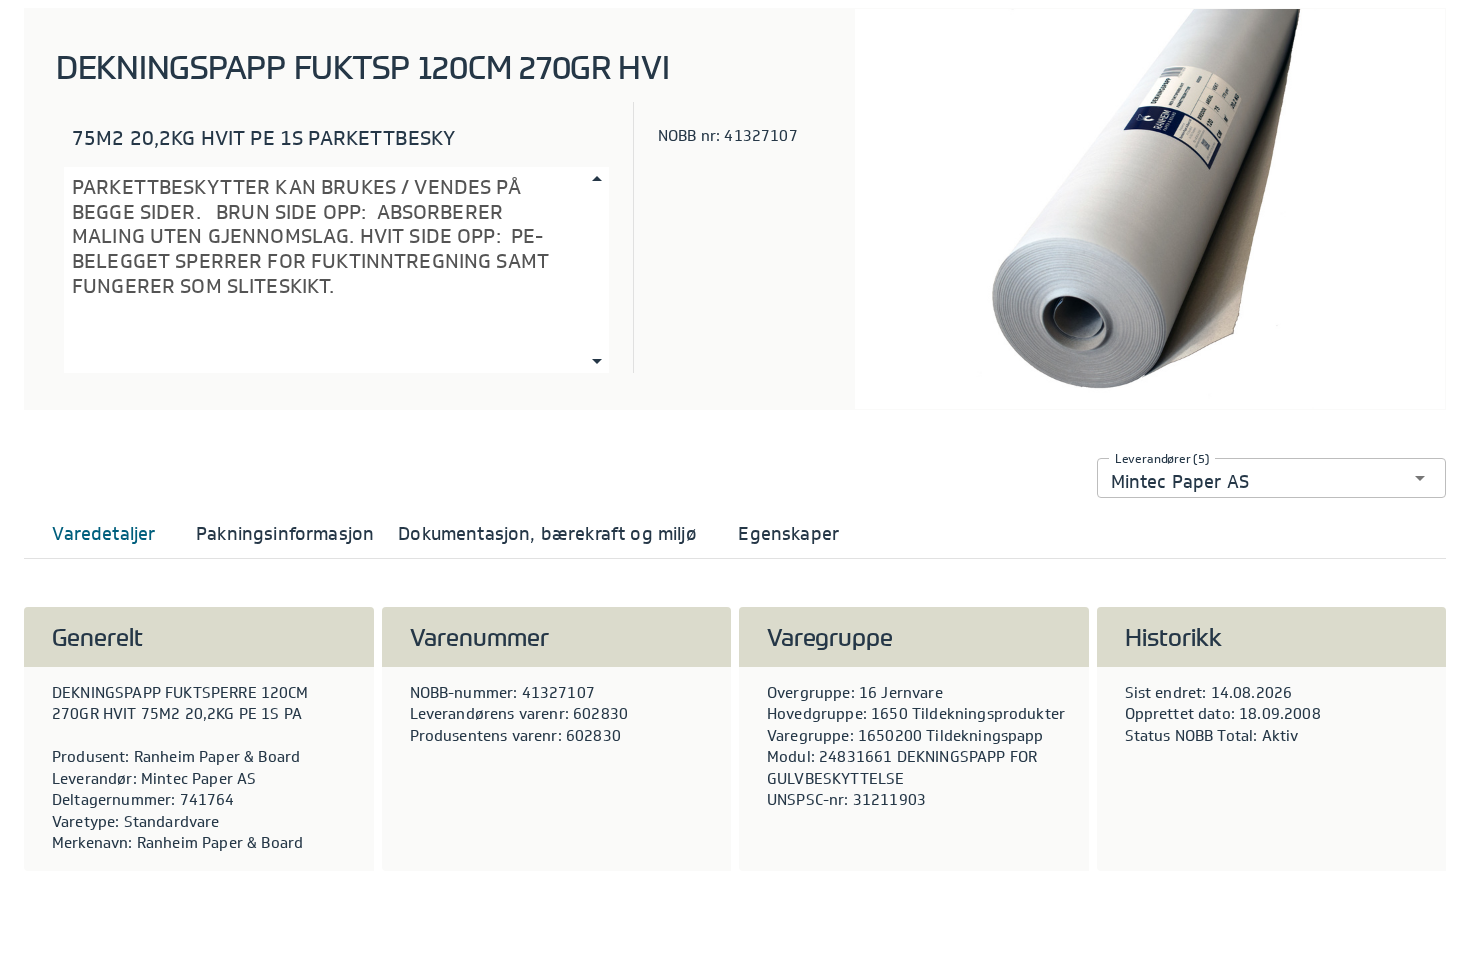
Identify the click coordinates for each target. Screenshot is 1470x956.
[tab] (104, 534)
